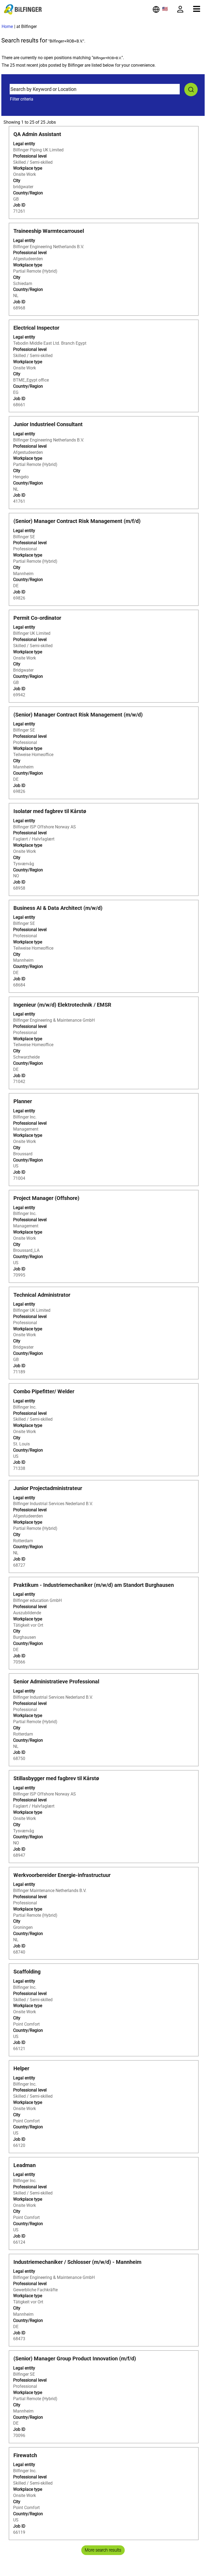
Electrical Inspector (36, 328)
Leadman (25, 2165)
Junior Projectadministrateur (48, 1488)
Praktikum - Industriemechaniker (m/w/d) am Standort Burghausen (94, 1585)
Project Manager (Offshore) (46, 1198)
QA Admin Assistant (37, 134)
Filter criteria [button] (22, 99)
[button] (197, 9)
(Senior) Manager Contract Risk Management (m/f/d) (77, 521)
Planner (23, 1101)
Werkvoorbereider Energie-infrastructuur (62, 1875)
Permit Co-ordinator (37, 618)
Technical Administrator (42, 1295)
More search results (103, 2550)
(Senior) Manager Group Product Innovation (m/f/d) (75, 2358)
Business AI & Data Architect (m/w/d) (58, 908)
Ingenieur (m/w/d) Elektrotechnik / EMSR (62, 1005)
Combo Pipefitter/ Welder (44, 1391)
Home (7, 26)
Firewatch (25, 2455)
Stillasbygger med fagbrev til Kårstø (56, 1778)
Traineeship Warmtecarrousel (49, 231)
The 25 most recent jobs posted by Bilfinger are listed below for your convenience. (79, 65)
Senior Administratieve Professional (56, 1681)
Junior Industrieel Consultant (48, 424)
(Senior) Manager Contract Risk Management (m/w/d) (78, 715)
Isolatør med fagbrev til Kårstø (50, 811)
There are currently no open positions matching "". (63, 58)
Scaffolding (27, 1972)
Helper (21, 2068)
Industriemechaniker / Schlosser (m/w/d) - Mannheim (77, 2262)
